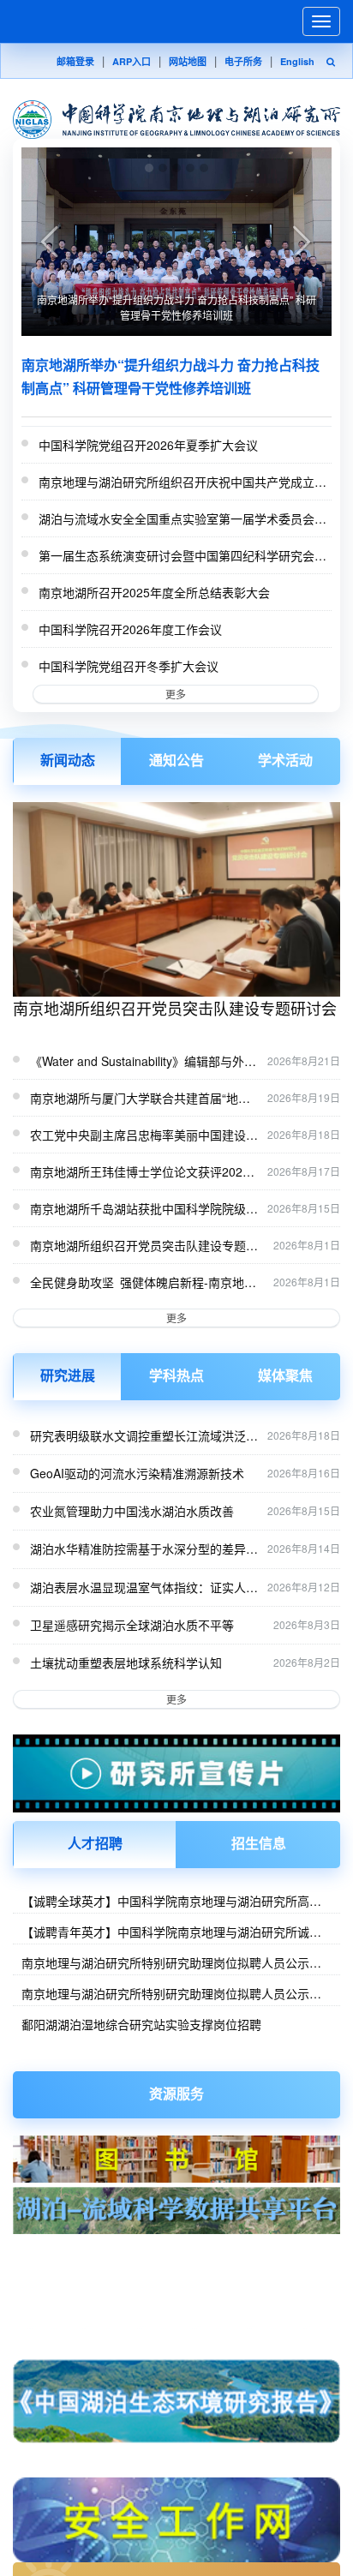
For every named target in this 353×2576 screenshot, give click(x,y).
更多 (176, 694)
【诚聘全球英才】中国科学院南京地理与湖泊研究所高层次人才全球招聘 (171, 1901)
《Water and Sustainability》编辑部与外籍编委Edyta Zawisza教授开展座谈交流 (143, 1062)
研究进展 (68, 1375)
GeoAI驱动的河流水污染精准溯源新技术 (137, 1473)
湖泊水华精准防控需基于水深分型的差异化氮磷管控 (144, 1549)
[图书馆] (176, 2159)
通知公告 (176, 760)
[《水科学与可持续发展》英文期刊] (176, 2330)
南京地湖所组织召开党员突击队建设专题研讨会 (175, 1008)
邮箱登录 (75, 61)
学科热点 (176, 1375)
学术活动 (285, 760)
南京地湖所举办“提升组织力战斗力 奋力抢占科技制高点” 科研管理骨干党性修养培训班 (176, 307)
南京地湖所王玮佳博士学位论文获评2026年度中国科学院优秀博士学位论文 (140, 1172)
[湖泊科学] (176, 2295)
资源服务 (176, 2093)
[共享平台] (176, 2211)
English (297, 61)
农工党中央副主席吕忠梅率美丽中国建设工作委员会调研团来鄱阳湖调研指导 (144, 1135)
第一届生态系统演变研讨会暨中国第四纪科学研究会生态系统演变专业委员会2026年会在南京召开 (182, 556)
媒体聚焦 (285, 1375)
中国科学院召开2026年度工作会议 (130, 629)
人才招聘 (95, 1843)
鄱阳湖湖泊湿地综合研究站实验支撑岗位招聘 (141, 2024)
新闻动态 (68, 760)
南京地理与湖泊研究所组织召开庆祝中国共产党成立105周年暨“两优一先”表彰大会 (176, 482)
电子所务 (243, 61)
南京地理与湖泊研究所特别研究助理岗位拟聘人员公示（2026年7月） (165, 1962)
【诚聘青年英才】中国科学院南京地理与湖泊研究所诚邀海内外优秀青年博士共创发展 (171, 1932)
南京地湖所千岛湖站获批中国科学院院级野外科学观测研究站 (144, 1209)
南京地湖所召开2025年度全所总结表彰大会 (154, 592)
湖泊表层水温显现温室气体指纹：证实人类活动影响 (144, 1587)
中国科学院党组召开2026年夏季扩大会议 (148, 445)
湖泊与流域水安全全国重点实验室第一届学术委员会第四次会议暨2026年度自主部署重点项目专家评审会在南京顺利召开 (184, 519)
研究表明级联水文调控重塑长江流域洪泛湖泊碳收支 (144, 1435)
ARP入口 (132, 61)
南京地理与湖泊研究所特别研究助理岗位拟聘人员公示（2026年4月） (165, 1993)
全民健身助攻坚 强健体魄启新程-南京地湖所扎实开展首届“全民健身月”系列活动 (143, 1283)
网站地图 (188, 61)
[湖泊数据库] (176, 2247)
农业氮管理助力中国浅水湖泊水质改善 (132, 1511)
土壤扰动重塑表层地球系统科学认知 (126, 1662)
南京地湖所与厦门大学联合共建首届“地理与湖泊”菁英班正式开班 (140, 1099)
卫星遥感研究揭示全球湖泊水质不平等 (132, 1625)
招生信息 (259, 1843)
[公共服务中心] (176, 2264)
